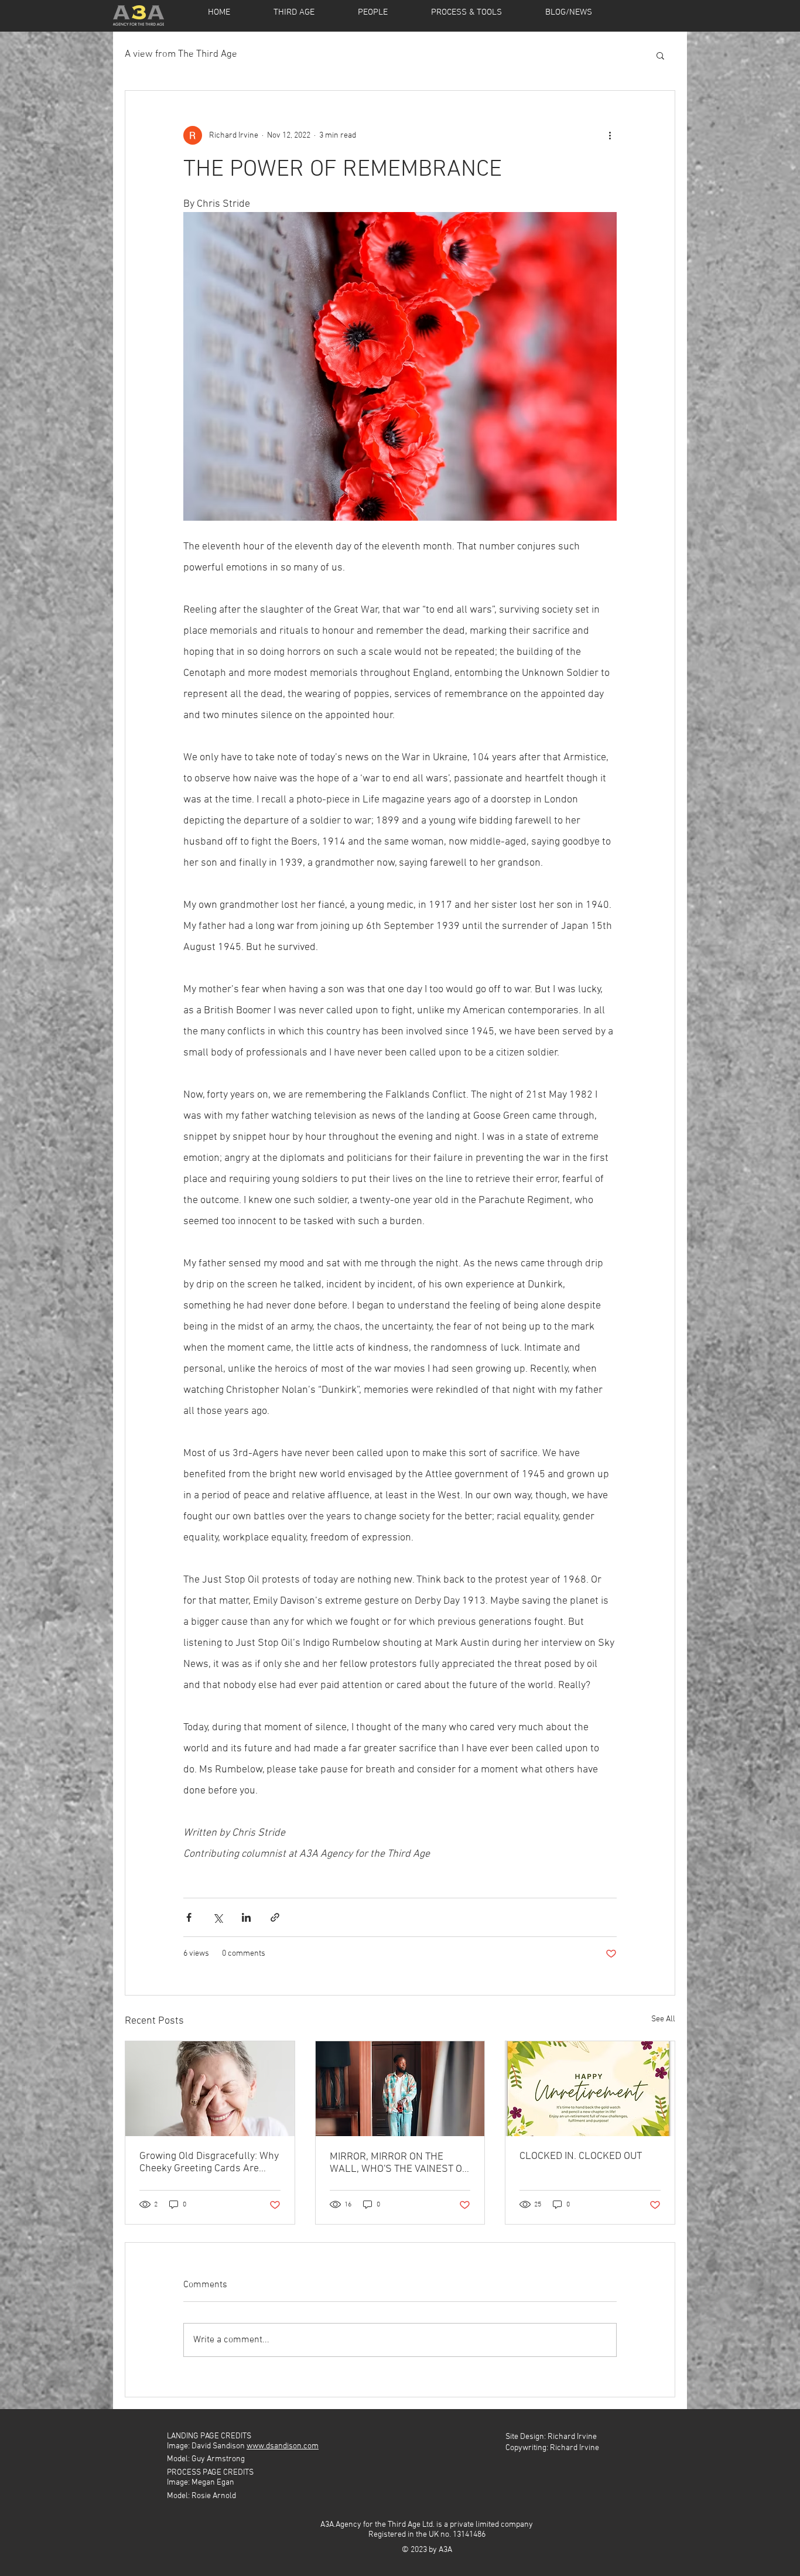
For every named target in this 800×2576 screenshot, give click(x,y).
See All (663, 2019)
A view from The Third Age (181, 54)
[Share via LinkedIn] (246, 1917)
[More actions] (610, 135)
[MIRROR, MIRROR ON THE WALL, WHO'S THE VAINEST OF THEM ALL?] (400, 2089)
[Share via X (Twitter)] (218, 1917)
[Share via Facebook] (189, 1917)
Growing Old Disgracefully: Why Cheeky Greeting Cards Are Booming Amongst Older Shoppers (209, 2162)
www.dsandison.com (283, 2446)
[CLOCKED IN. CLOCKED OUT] (590, 2089)
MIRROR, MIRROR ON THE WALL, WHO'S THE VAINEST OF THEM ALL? (399, 2163)
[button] (660, 55)
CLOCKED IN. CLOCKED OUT (581, 2156)
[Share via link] (275, 1917)
